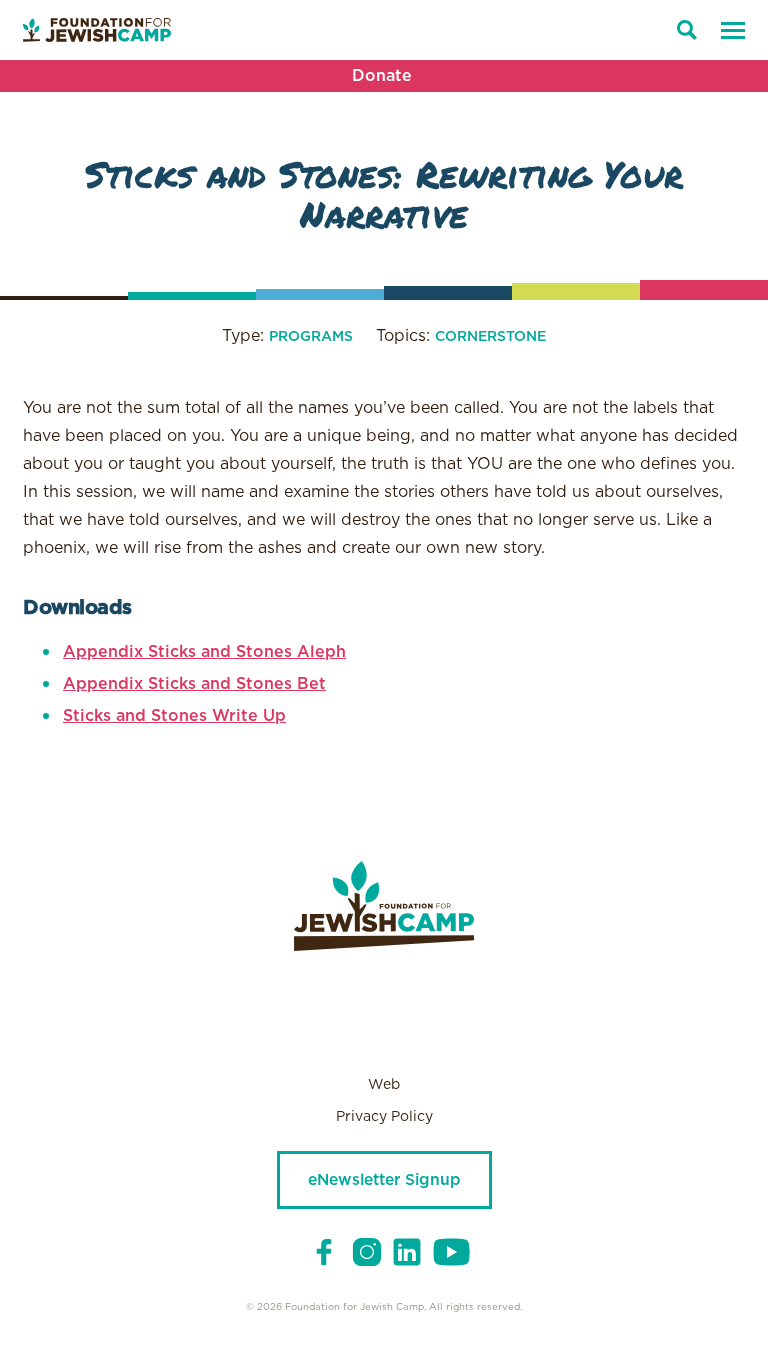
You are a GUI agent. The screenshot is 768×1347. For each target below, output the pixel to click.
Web (384, 1085)
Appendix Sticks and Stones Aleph (204, 652)
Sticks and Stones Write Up (174, 716)
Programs (311, 337)
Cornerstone (490, 337)
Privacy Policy (384, 1117)
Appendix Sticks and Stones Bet (194, 684)
